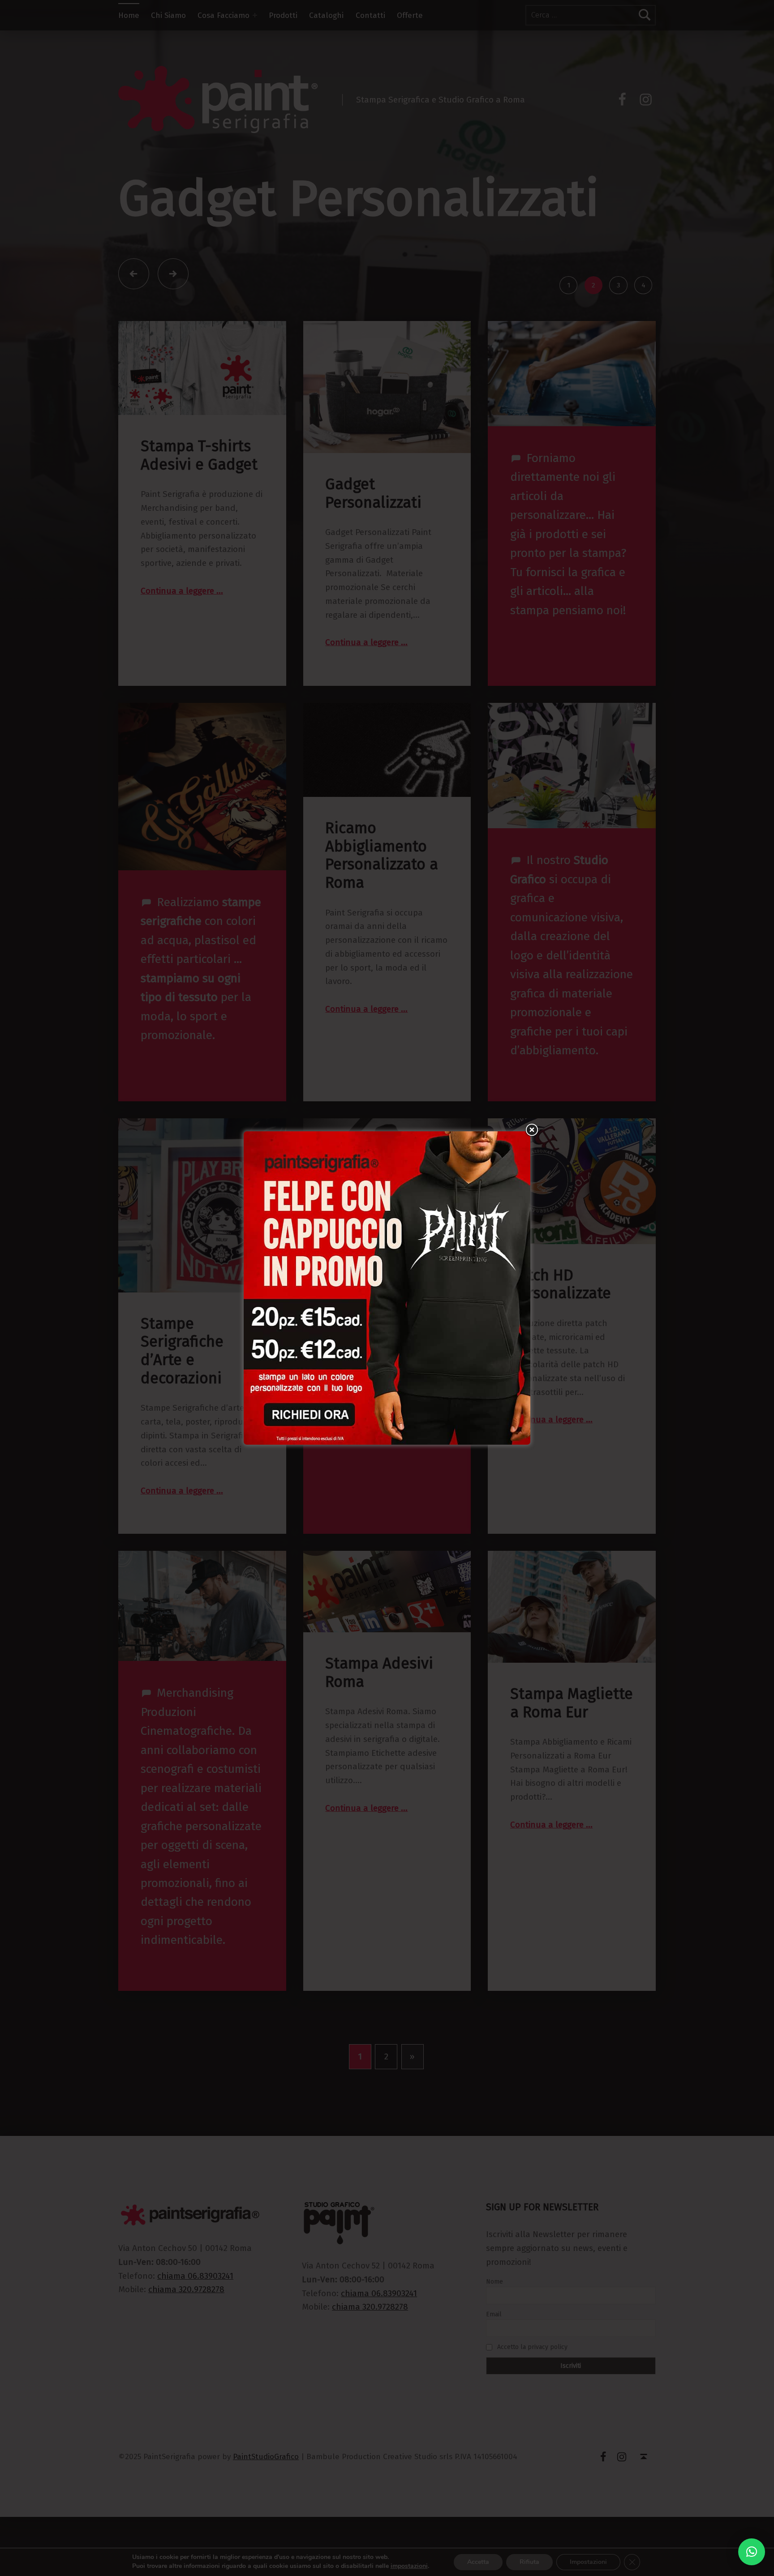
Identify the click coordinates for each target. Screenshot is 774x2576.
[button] (752, 2552)
